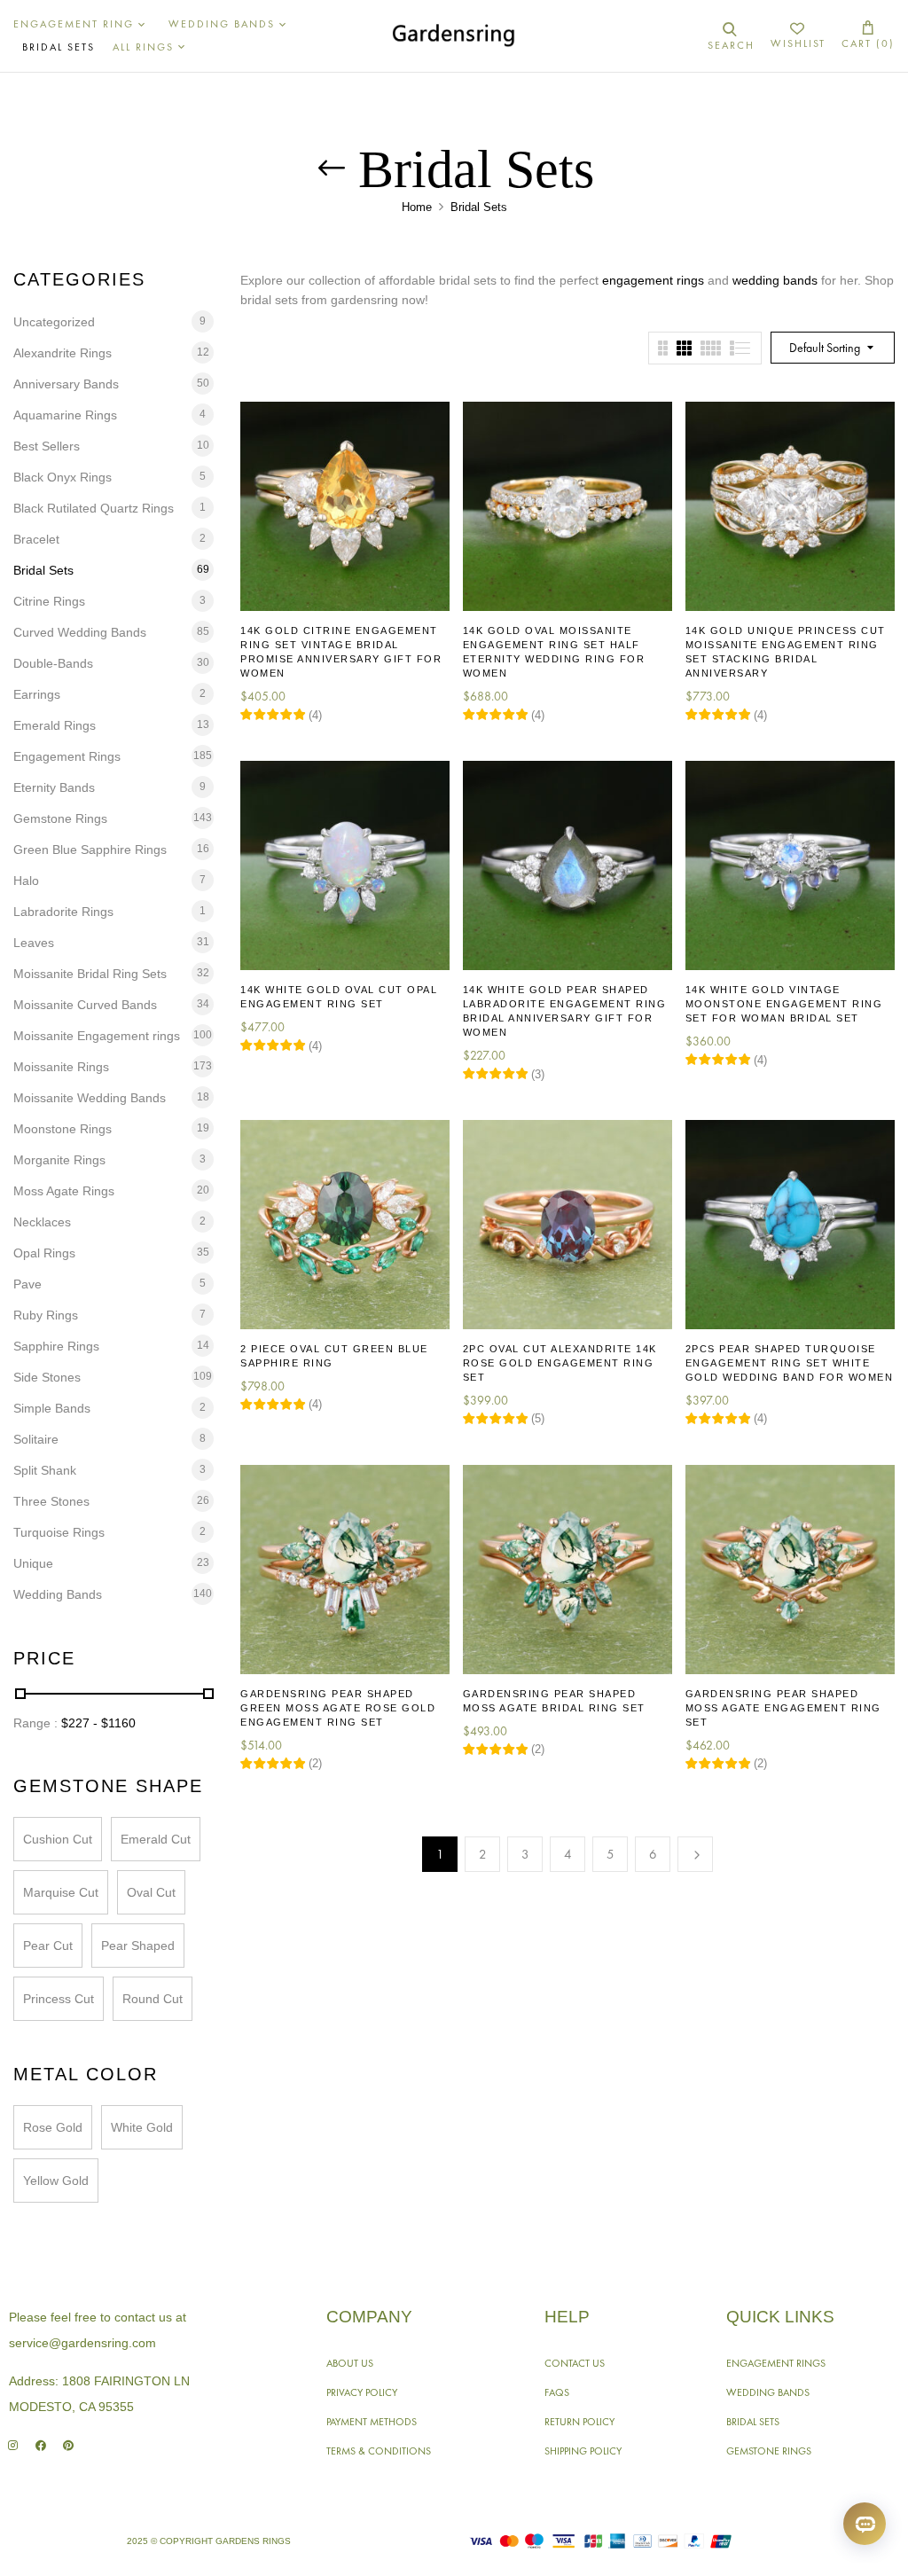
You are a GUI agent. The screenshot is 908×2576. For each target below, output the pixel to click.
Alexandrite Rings (63, 353)
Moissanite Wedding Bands (90, 1098)
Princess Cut (59, 1999)
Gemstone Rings (60, 818)
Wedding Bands (58, 1594)
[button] (868, 36)
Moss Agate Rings (64, 1191)
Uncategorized (54, 322)
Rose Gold (53, 2127)
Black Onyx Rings (63, 477)
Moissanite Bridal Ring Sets (90, 974)
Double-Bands (53, 663)
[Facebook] (40, 2445)
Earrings (37, 694)
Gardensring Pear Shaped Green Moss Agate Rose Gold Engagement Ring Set (338, 1708)
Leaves (34, 943)
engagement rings (653, 280)
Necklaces (42, 1222)
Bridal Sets (43, 570)
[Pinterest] (68, 2445)
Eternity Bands (54, 787)
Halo (26, 881)
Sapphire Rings (56, 1346)
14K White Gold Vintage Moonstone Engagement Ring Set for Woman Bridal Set (784, 1004)
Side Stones (47, 1377)
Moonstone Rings (63, 1129)
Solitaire (36, 1439)
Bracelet (36, 539)
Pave (27, 1284)
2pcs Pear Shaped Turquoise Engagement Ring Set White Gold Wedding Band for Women (790, 1363)
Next (695, 1854)
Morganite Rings (59, 1160)
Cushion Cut (58, 1839)
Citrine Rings (49, 601)
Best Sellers (47, 446)
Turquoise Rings (59, 1532)
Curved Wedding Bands (80, 632)
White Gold (142, 2127)
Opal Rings (44, 1253)
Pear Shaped (138, 1946)
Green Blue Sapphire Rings (90, 850)
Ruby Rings (46, 1315)
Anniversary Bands (66, 384)
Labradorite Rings (63, 912)
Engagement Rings (67, 756)
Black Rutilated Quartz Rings (94, 508)
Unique (33, 1563)
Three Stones (51, 1501)
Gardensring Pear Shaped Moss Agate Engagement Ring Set (783, 1708)
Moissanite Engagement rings (97, 1036)
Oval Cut (151, 1892)
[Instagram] (13, 2445)
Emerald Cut (156, 1839)
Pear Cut (48, 1946)
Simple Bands (52, 1408)
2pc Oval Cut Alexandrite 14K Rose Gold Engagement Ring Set (560, 1363)
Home (417, 207)
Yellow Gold (56, 2181)
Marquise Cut (61, 1892)
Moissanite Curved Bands (85, 1005)
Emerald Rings (55, 725)
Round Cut (153, 1999)
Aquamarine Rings (65, 415)
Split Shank (45, 1470)
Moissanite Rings (61, 1067)
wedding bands (775, 280)
